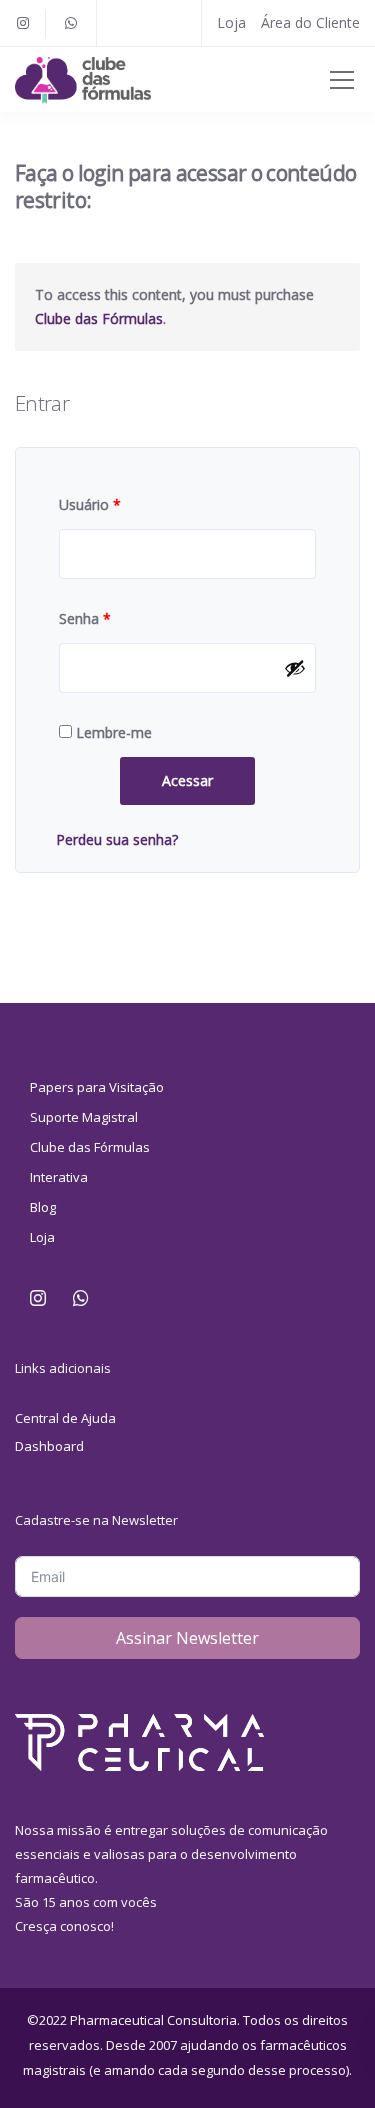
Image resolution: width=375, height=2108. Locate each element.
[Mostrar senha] (295, 668)
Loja (231, 22)
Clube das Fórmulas (99, 318)
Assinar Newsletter (187, 1638)
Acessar (187, 780)
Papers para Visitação (97, 1087)
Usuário (90, 504)
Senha (85, 618)
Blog (43, 1207)
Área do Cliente (310, 22)
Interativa (59, 1177)
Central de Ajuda (65, 1418)
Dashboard (49, 1446)
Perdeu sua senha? (117, 839)
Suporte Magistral (84, 1117)
